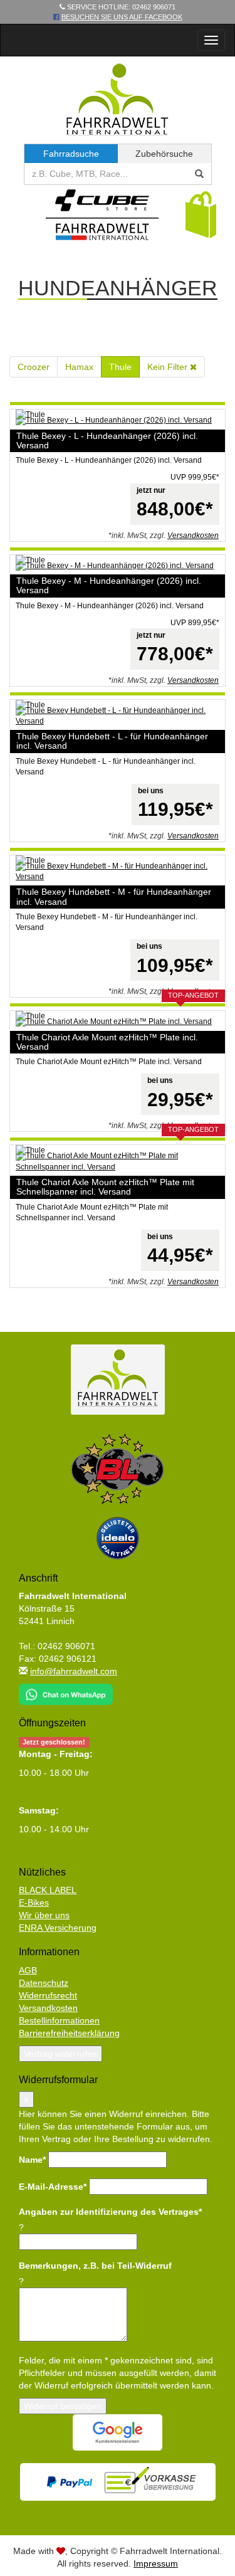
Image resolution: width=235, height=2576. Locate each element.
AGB (28, 1970)
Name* (32, 2160)
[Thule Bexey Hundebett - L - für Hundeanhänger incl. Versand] (118, 716)
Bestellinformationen (59, 2020)
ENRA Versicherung (58, 1928)
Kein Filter (169, 367)
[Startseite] (118, 99)
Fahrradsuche (71, 154)
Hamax (79, 367)
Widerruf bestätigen (63, 2406)
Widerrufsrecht (48, 1995)
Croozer (34, 367)
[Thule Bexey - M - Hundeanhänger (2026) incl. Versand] (118, 566)
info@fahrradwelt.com (74, 1671)
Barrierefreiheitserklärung (69, 2033)
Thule (120, 367)
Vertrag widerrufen (60, 2054)
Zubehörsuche (164, 154)
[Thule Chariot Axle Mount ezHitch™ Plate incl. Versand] (118, 1022)
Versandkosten (193, 536)
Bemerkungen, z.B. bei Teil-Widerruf (95, 2266)
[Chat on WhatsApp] (66, 1691)
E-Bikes (34, 1903)
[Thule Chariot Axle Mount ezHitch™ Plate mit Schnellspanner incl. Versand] (118, 1161)
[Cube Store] (102, 218)
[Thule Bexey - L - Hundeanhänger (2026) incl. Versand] (118, 420)
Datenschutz (44, 1983)
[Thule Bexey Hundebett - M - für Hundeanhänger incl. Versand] (118, 872)
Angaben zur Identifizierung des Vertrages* (110, 2212)
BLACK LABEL (48, 1890)
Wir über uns (44, 1915)
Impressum (156, 2563)
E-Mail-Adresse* (53, 2187)
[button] (201, 214)
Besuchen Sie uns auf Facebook (122, 17)
